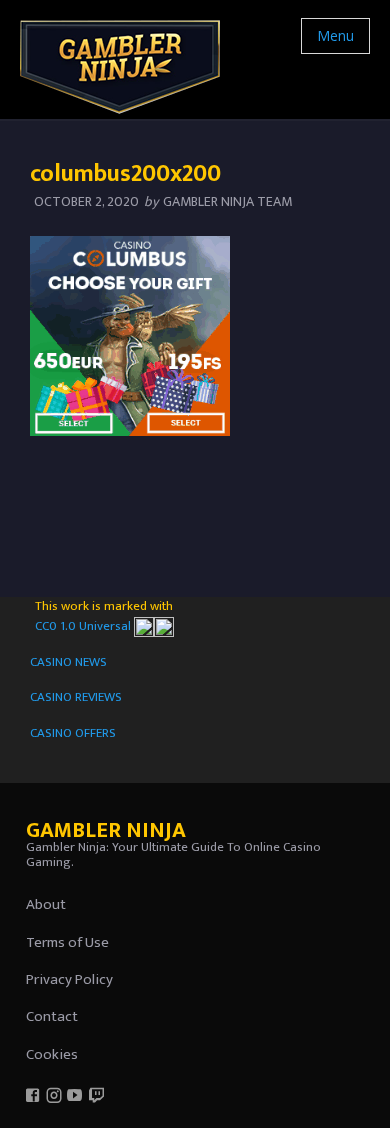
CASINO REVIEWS (76, 697)
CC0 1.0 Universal (84, 626)
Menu (335, 35)
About (46, 904)
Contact (52, 1016)
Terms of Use (67, 942)
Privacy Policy (69, 979)
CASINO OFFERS (73, 733)
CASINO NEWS (68, 662)
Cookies (52, 1054)
